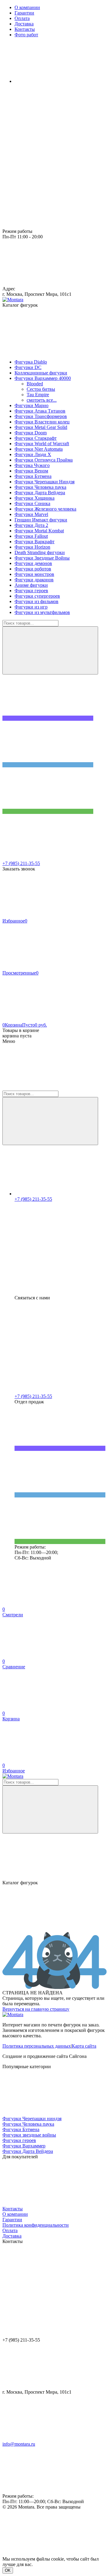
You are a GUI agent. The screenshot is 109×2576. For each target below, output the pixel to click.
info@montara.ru (19, 2444)
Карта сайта (84, 2046)
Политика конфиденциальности (36, 2225)
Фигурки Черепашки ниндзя (32, 2119)
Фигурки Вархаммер (24, 2146)
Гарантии (12, 2220)
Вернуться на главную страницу (36, 2009)
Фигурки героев (19, 2140)
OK (8, 2570)
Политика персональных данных (37, 2046)
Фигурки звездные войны (29, 2135)
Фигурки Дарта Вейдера (28, 2151)
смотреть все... (42, 400)
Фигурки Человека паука (28, 2124)
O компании (15, 2214)
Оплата (10, 2230)
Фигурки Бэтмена (21, 2129)
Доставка (12, 2236)
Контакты (13, 2209)
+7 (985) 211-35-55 (21, 863)
